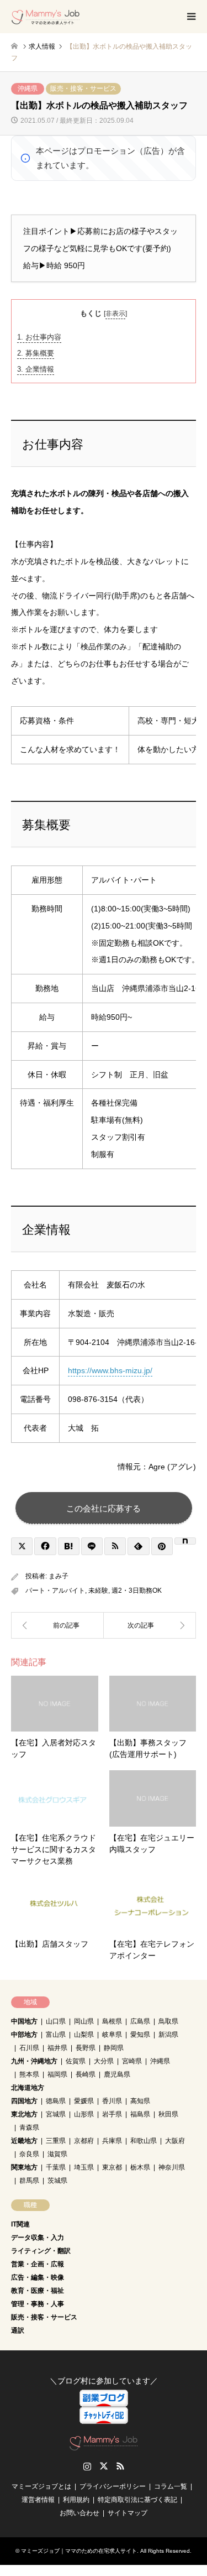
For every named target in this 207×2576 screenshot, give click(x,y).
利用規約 (76, 2500)
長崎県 (86, 2074)
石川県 (29, 2048)
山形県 (84, 2114)
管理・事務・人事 (38, 2304)
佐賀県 (76, 2061)
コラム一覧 (171, 2486)
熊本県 (29, 2074)
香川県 (112, 2101)
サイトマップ (128, 2513)
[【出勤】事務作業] (150, 1625)
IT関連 (20, 2224)
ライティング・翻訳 (41, 2251)
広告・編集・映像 (38, 2277)
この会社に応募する (104, 1508)
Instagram (87, 2466)
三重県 (56, 2141)
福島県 (140, 2114)
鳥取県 (168, 2021)
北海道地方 (28, 2088)
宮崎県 (132, 2061)
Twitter (104, 2466)
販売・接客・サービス (83, 88)
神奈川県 (172, 2167)
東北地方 (24, 2114)
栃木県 (140, 2167)
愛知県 (140, 2035)
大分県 (104, 2061)
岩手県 (112, 2114)
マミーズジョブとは (41, 2486)
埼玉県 (84, 2167)
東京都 (112, 2167)
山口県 (56, 2021)
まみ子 (59, 1576)
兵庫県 (112, 2141)
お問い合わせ (79, 2513)
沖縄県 (28, 88)
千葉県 (56, 2167)
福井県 (57, 2048)
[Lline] (92, 1546)
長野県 (86, 2048)
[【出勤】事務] (57, 1625)
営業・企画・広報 (38, 2264)
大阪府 (175, 2141)
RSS (120, 2466)
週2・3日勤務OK (137, 1591)
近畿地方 (24, 2141)
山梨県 (84, 2035)
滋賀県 (57, 2154)
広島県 (140, 2021)
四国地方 (24, 2101)
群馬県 (29, 2181)
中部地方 (24, 2035)
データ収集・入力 (38, 2238)
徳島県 (56, 2101)
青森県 (29, 2127)
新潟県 (168, 2035)
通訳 (18, 2330)
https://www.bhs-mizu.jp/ (110, 1370)
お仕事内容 (39, 337)
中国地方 (24, 2021)
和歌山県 (144, 2141)
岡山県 (84, 2021)
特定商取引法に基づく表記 (137, 2500)
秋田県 (168, 2114)
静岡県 (114, 2048)
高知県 (140, 2101)
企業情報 (36, 369)
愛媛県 (84, 2101)
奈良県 (29, 2154)
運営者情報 (38, 2500)
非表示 (115, 314)
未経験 (98, 1591)
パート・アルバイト (55, 1591)
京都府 (84, 2141)
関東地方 (24, 2167)
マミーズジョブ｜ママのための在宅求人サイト (79, 2551)
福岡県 (57, 2074)
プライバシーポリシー (113, 2486)
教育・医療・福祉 (38, 2291)
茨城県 (57, 2181)
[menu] (190, 17)
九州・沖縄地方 (34, 2061)
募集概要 (36, 353)
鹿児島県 (117, 2074)
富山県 (56, 2035)
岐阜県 (112, 2035)
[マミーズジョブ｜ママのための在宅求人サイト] (46, 17)
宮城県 (56, 2114)
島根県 (112, 2021)
